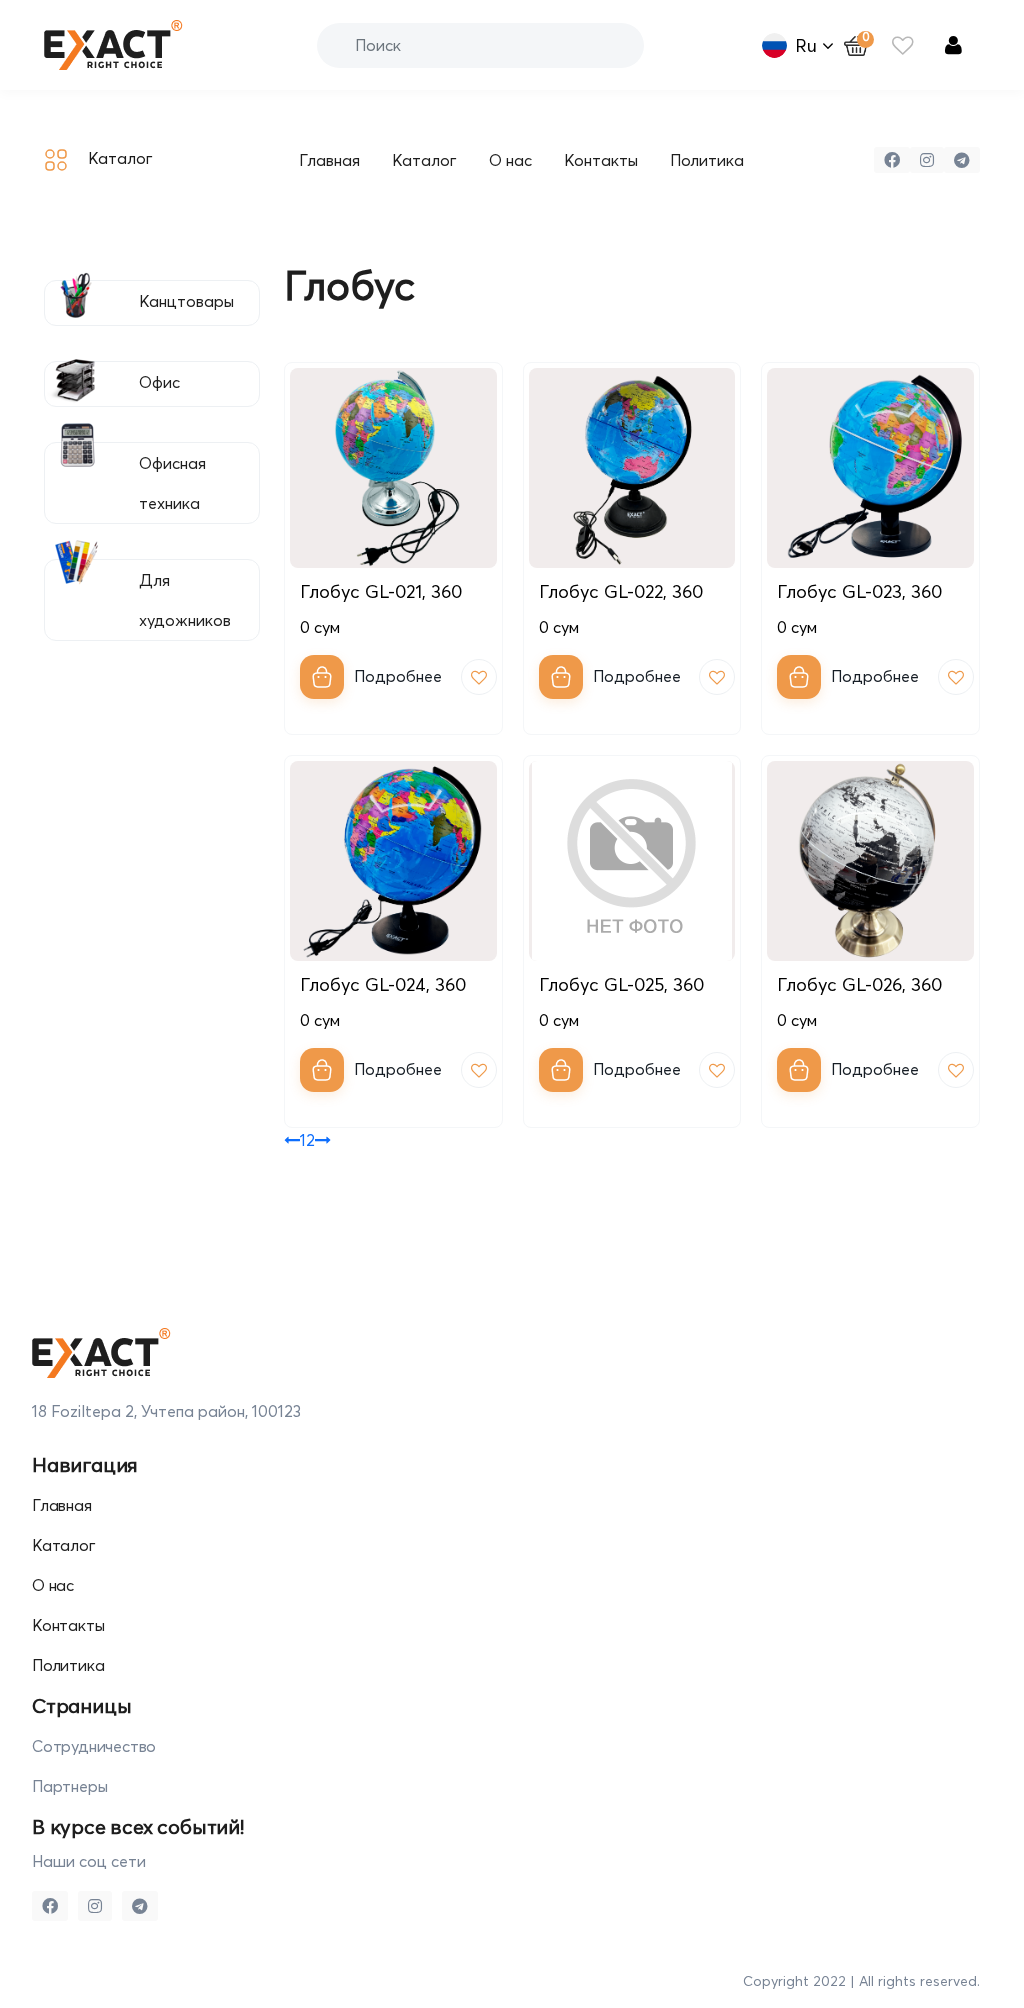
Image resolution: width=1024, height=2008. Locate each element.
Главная (329, 160)
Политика (707, 160)
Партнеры (69, 1786)
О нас (510, 160)
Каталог (424, 160)
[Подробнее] (322, 677)
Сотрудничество (94, 1746)
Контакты (601, 160)
